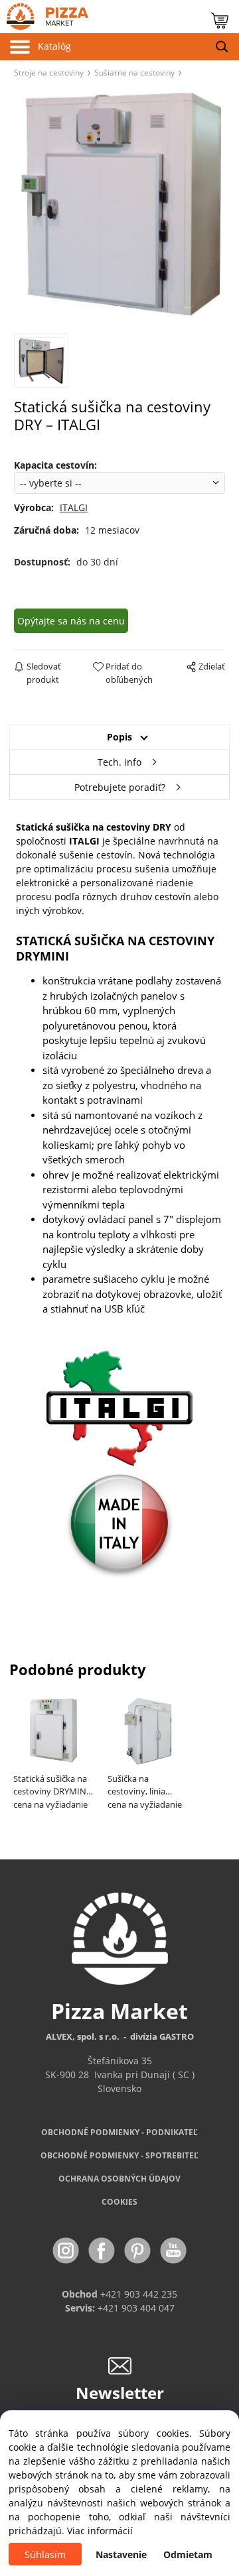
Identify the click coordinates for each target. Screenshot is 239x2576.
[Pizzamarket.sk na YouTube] (173, 2250)
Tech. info (119, 762)
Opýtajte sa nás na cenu (71, 621)
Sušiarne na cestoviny (134, 72)
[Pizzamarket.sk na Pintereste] (139, 2250)
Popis (119, 737)
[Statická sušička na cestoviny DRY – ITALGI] (120, 205)
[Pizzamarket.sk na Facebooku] (103, 2250)
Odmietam (188, 2554)
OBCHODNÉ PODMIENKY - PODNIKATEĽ (119, 2132)
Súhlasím (45, 2554)
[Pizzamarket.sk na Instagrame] (67, 2250)
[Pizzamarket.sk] (44, 14)
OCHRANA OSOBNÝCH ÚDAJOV (119, 2179)
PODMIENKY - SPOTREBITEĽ (119, 2155)
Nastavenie (121, 2554)
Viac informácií (100, 2531)
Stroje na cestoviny (49, 72)
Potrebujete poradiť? (120, 787)
